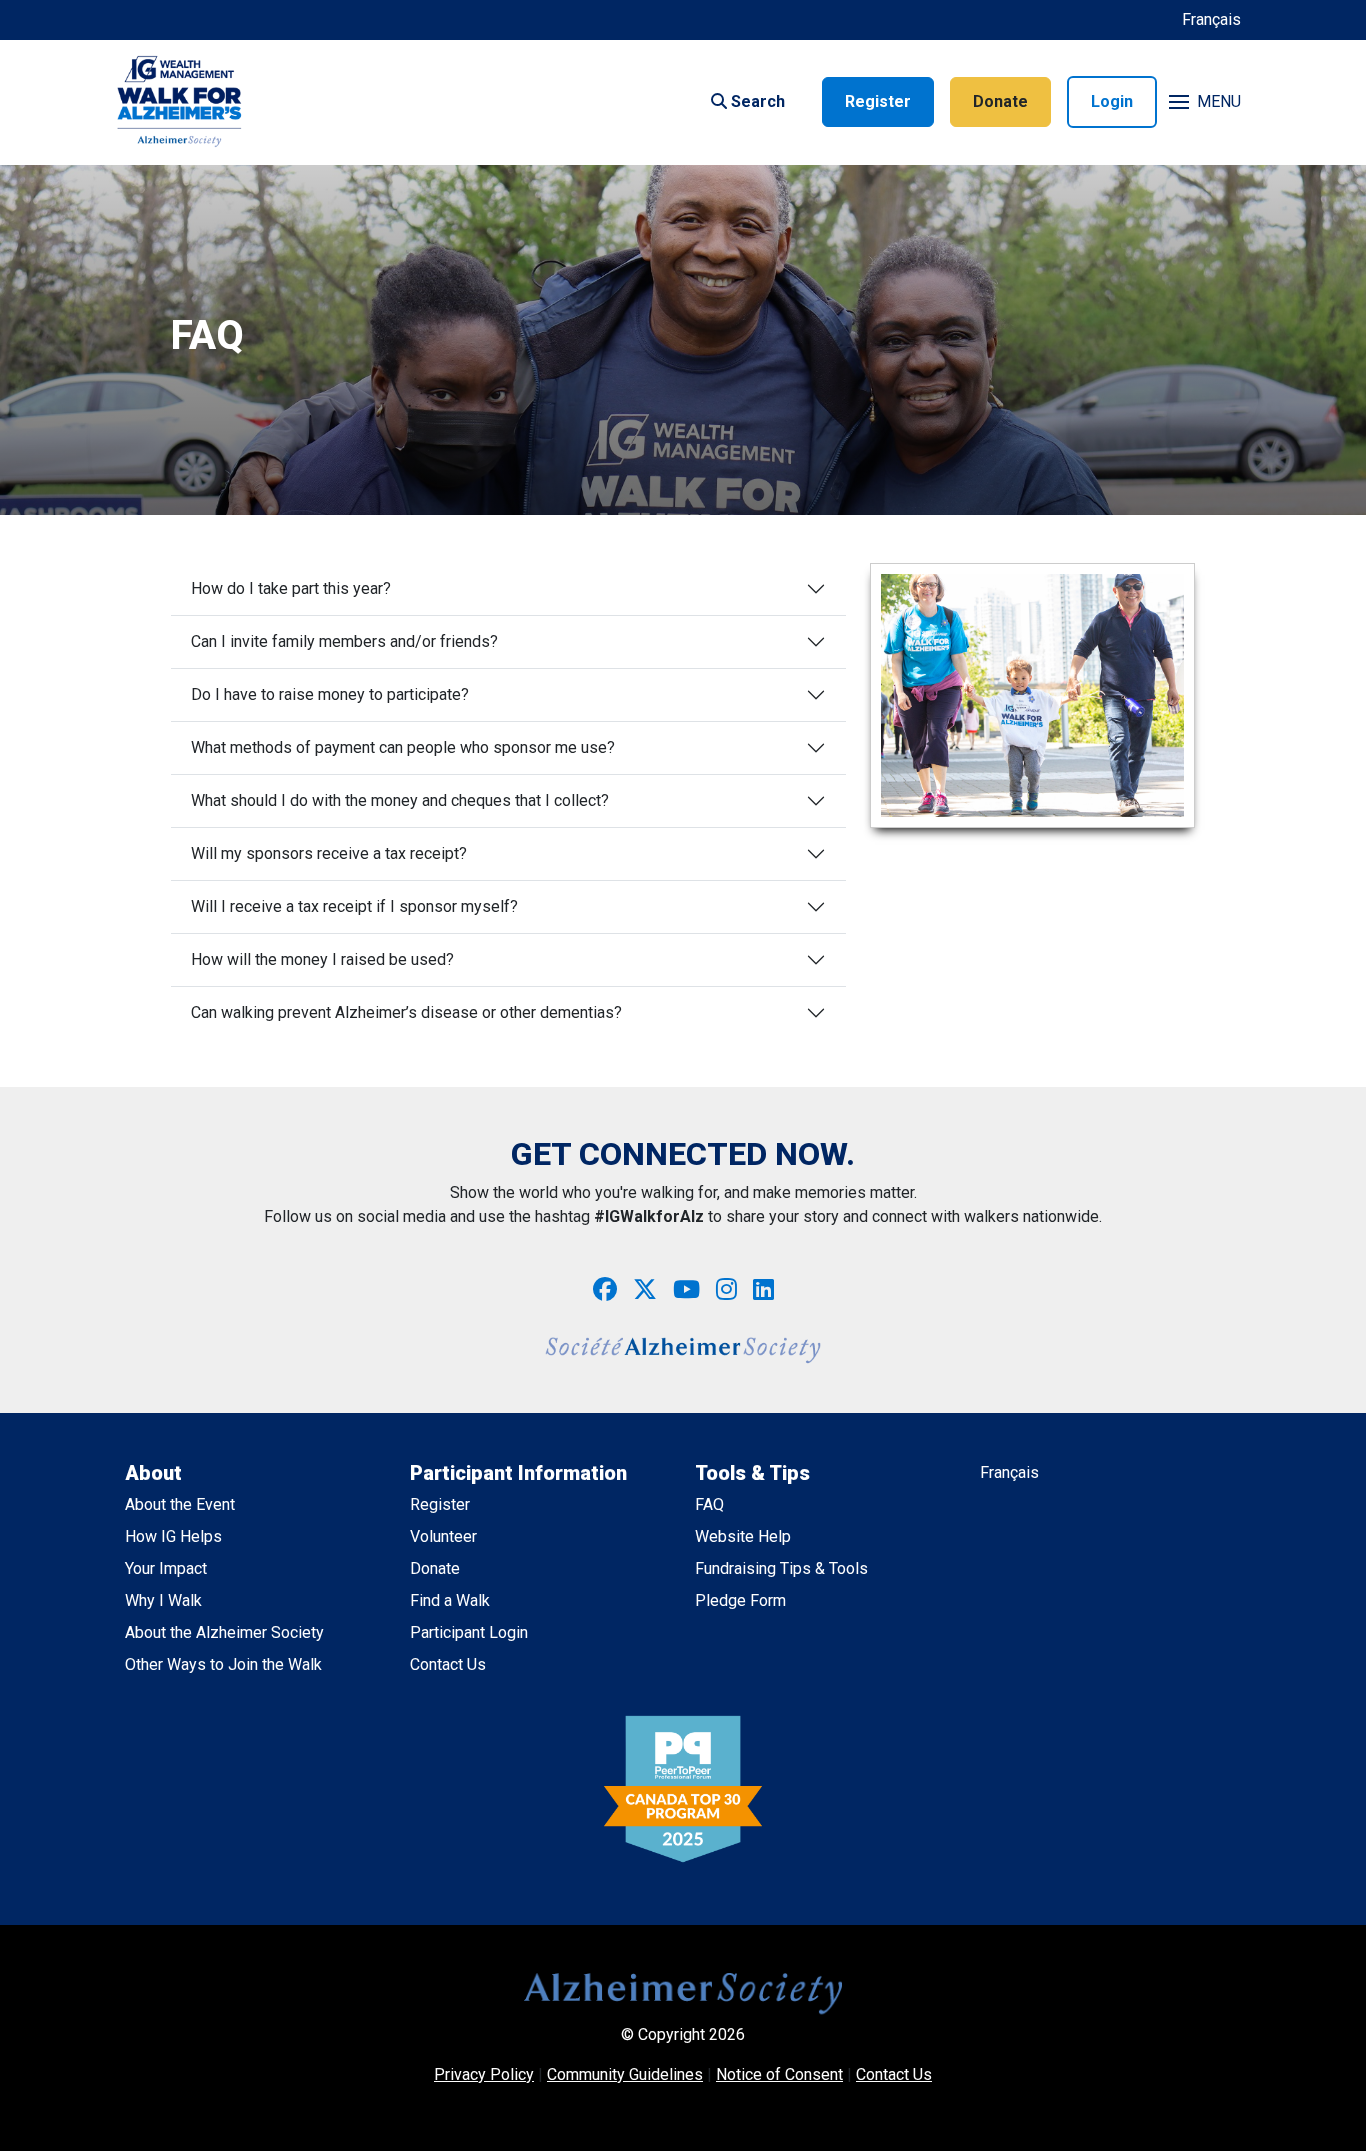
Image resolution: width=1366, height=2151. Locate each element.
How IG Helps (173, 1536)
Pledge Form (740, 1600)
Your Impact (166, 1568)
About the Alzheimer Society (224, 1632)
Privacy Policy (484, 2074)
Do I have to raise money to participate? (330, 694)
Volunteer (443, 1536)
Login (1112, 101)
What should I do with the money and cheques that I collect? (400, 800)
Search (756, 101)
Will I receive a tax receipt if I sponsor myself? (354, 906)
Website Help (743, 1536)
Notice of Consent (779, 2074)
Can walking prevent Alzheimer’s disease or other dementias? (406, 1012)
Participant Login (469, 1632)
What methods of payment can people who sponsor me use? (403, 747)
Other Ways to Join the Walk (223, 1664)
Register (878, 101)
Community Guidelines (625, 2074)
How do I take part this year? (291, 588)
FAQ (709, 1504)
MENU (1219, 101)
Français (1211, 19)
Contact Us (448, 1664)
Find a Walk (450, 1600)
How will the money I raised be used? (322, 959)
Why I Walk (163, 1600)
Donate (1000, 101)
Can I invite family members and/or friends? (344, 641)
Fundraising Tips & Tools (781, 1568)
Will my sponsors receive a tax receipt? (329, 853)
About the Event (180, 1504)
